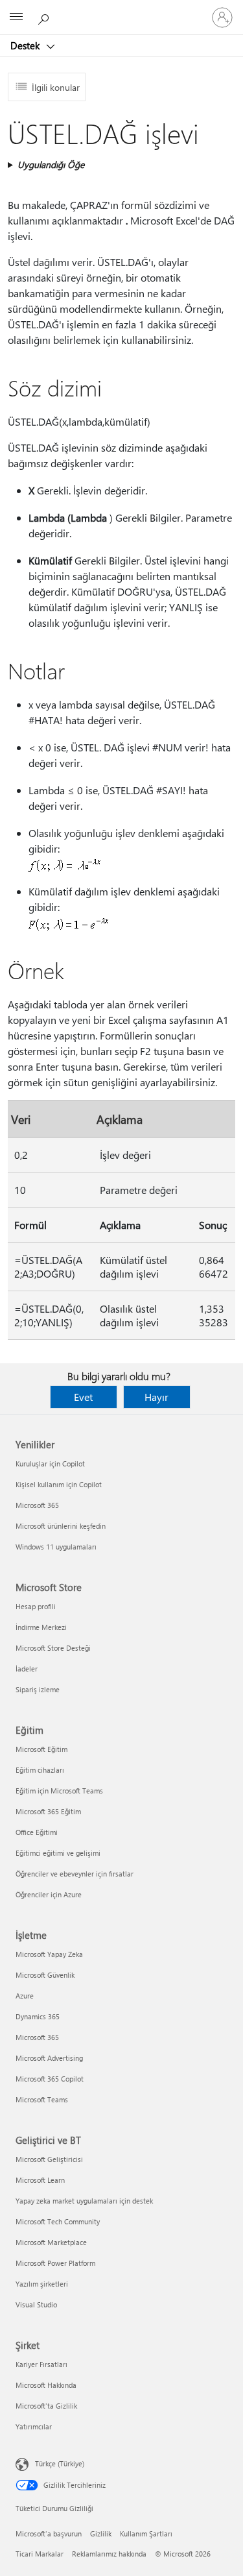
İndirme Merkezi (41, 1627)
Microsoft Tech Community (58, 2221)
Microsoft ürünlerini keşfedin (61, 1526)
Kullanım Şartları (146, 2533)
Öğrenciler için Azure (49, 1894)
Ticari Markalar (40, 2554)
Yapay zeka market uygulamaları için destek (84, 2201)
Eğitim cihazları (40, 1770)
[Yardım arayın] (45, 17)
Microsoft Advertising (49, 2058)
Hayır (156, 1397)
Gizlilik (101, 2533)
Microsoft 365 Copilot (50, 2079)
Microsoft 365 (37, 1505)
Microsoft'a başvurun (49, 2533)
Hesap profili (36, 1606)
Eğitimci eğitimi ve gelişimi (58, 1853)
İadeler (27, 1669)
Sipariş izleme (38, 1689)
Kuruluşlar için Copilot (50, 1464)
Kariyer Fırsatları (41, 2364)
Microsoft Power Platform (55, 2263)
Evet (83, 1397)
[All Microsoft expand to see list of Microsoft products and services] (16, 18)
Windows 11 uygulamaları (56, 1547)
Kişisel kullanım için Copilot (59, 1484)
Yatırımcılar (34, 2426)
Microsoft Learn (40, 2180)
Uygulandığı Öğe (51, 164)
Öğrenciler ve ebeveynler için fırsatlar (75, 1874)
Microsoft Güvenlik (45, 1975)
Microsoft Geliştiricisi (49, 2159)
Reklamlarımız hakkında (109, 2554)
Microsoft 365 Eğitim (48, 1811)
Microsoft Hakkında (46, 2385)
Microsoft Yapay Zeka (49, 1954)
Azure (25, 1996)
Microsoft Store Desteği (53, 1648)
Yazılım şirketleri (42, 2284)
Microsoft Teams (42, 2099)
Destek (26, 45)
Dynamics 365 (38, 2016)
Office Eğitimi (37, 1832)
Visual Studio (36, 2304)
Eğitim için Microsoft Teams (59, 1791)
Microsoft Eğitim (41, 1749)
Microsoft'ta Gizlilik (46, 2406)
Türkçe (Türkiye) (60, 2463)
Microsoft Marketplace (51, 2242)
